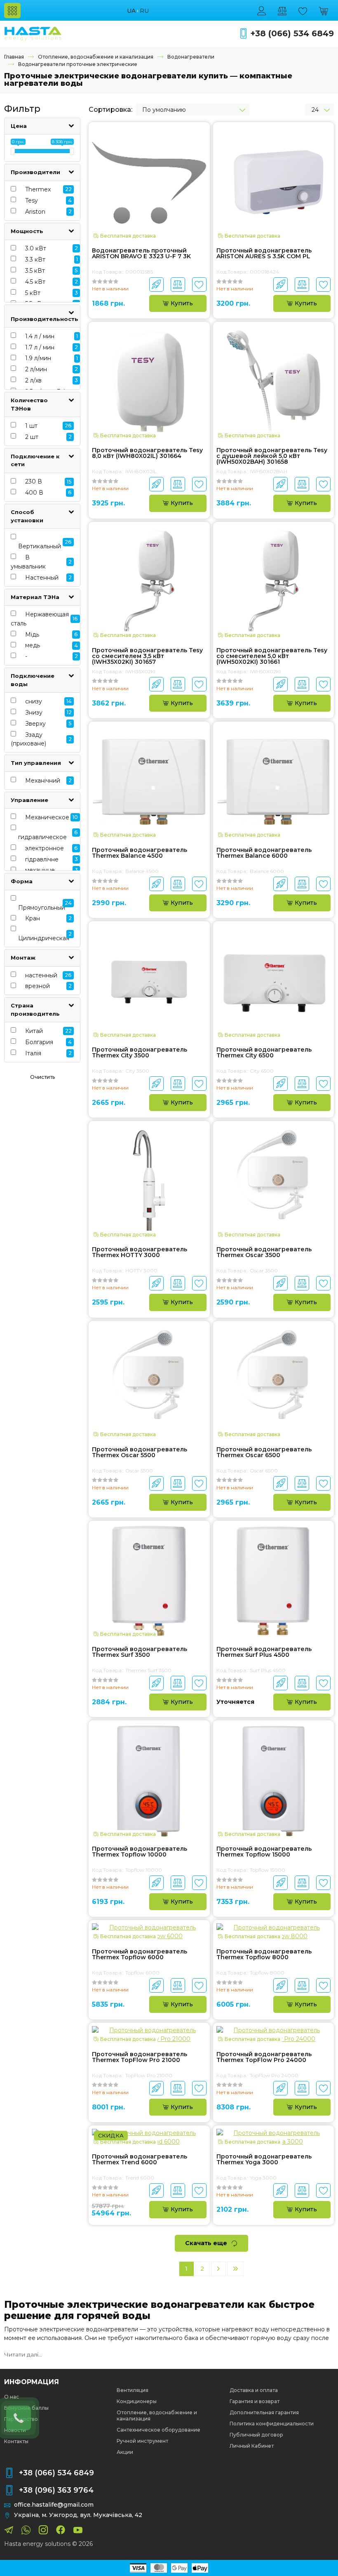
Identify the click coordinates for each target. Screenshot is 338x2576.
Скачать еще (206, 2243)
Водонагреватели (191, 57)
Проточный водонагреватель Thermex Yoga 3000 (264, 2160)
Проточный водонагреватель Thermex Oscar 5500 (140, 1453)
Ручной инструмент (142, 2441)
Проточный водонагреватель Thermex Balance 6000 (264, 853)
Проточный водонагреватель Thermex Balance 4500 (140, 853)
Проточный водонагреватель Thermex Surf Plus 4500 (264, 1652)
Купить (182, 303)
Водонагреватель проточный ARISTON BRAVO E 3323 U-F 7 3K (141, 254)
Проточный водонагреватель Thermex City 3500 (140, 1053)
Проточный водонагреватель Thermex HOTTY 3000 (140, 1253)
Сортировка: (110, 110)
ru (144, 11)
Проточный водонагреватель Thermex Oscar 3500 (264, 1253)
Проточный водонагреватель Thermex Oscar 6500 (264, 1453)
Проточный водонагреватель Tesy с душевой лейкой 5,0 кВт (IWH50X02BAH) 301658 (272, 456)
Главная (14, 57)
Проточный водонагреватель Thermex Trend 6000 (140, 2160)
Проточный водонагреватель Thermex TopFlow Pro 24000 (264, 2057)
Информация (32, 2382)
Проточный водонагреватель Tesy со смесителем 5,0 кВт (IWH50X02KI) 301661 (272, 656)
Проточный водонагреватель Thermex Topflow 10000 (140, 1852)
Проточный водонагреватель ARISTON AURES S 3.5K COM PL (264, 254)
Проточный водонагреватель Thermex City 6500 (264, 1053)
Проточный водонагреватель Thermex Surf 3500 (140, 1652)
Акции (125, 2452)
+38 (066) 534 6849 (292, 34)
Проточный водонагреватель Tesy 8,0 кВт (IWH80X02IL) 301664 (147, 453)
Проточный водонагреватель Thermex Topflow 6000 (140, 1955)
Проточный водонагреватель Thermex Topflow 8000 (264, 1955)
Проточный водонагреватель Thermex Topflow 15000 (264, 1852)
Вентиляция (133, 2390)
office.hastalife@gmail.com (54, 2505)
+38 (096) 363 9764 (56, 2490)
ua (131, 11)
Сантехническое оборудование (158, 2430)
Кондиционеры (137, 2401)
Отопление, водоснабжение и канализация (96, 57)
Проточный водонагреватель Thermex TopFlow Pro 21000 (140, 2057)
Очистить (42, 1077)
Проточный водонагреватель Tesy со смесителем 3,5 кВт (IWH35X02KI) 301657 (147, 656)
